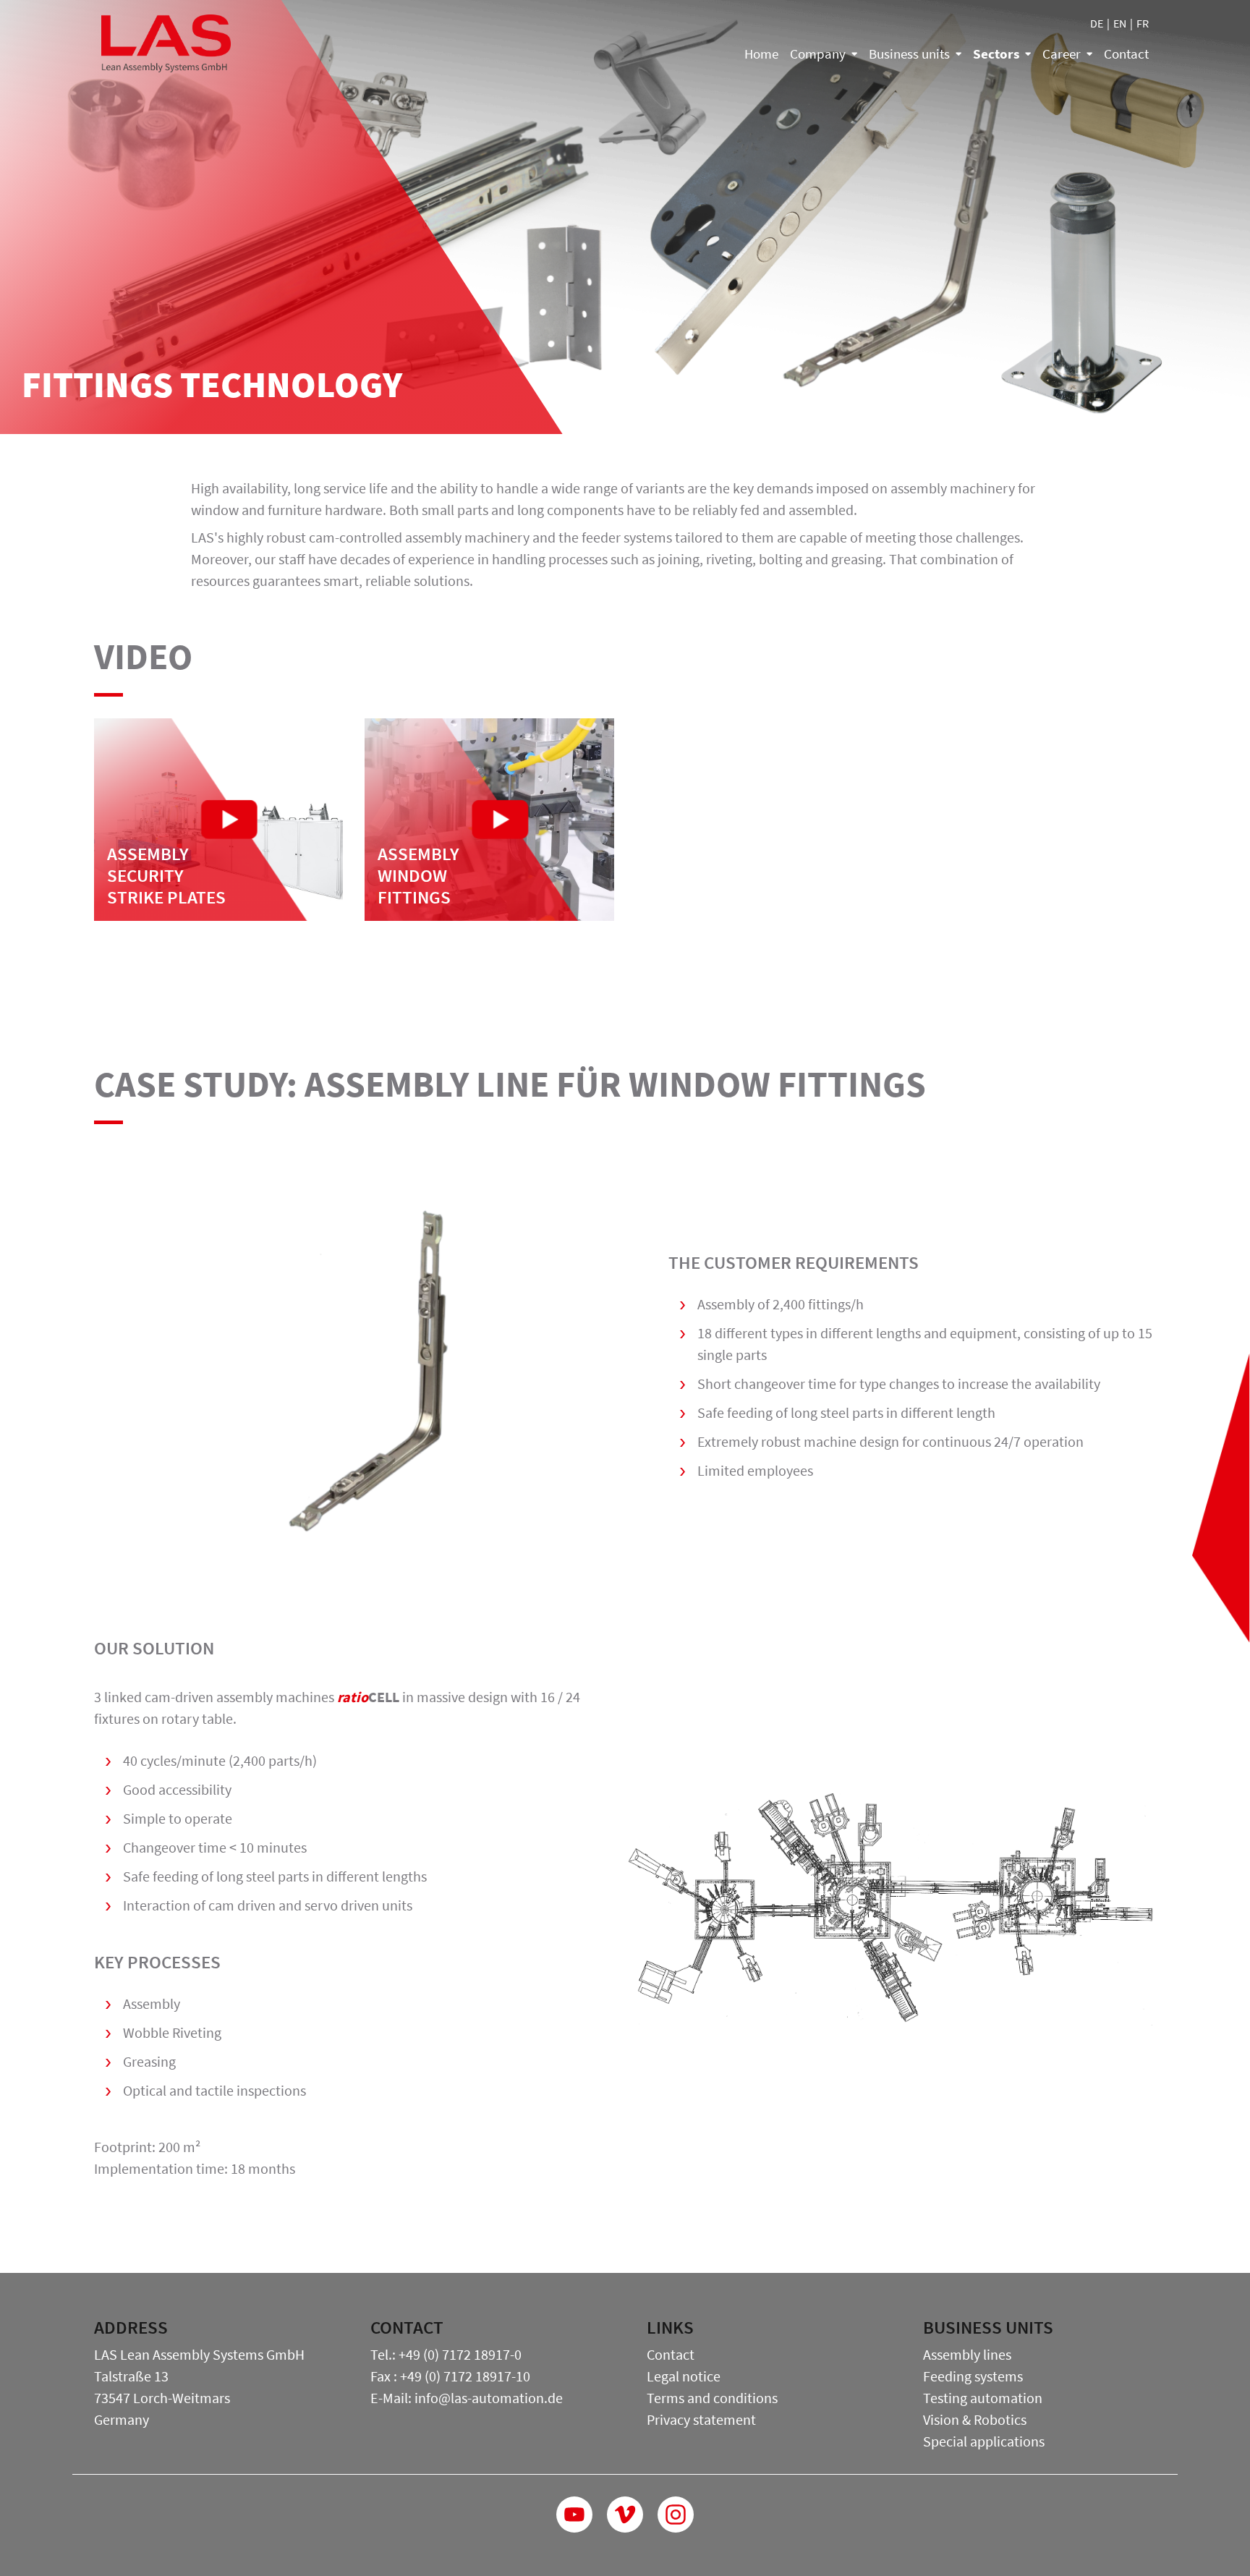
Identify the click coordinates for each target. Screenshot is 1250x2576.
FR (1143, 23)
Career (1062, 54)
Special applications (984, 2441)
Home (761, 54)
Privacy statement (701, 2419)
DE (1097, 23)
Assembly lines (967, 2354)
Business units (909, 54)
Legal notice (684, 2376)
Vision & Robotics (975, 2419)
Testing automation (983, 2398)
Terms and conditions (712, 2398)
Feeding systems (973, 2376)
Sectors (996, 54)
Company (818, 54)
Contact (1126, 54)
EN (1120, 23)
